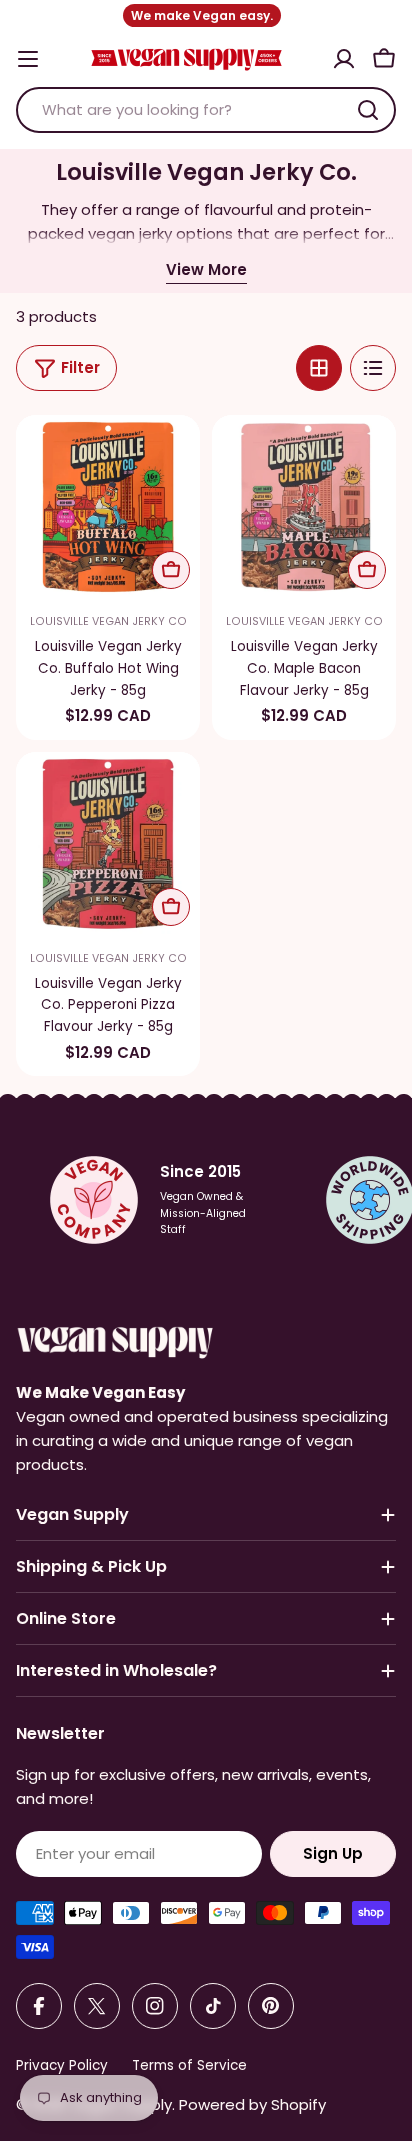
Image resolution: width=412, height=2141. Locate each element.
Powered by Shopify (252, 2104)
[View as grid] (319, 368)
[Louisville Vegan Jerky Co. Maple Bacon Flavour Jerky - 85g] (304, 507)
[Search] (368, 110)
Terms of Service (189, 2065)
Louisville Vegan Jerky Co (108, 621)
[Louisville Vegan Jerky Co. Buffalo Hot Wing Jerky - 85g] (108, 507)
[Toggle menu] (28, 59)
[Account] (344, 59)
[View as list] (373, 368)
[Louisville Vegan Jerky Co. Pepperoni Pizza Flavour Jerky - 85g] (108, 844)
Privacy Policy (62, 2065)
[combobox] (206, 110)
